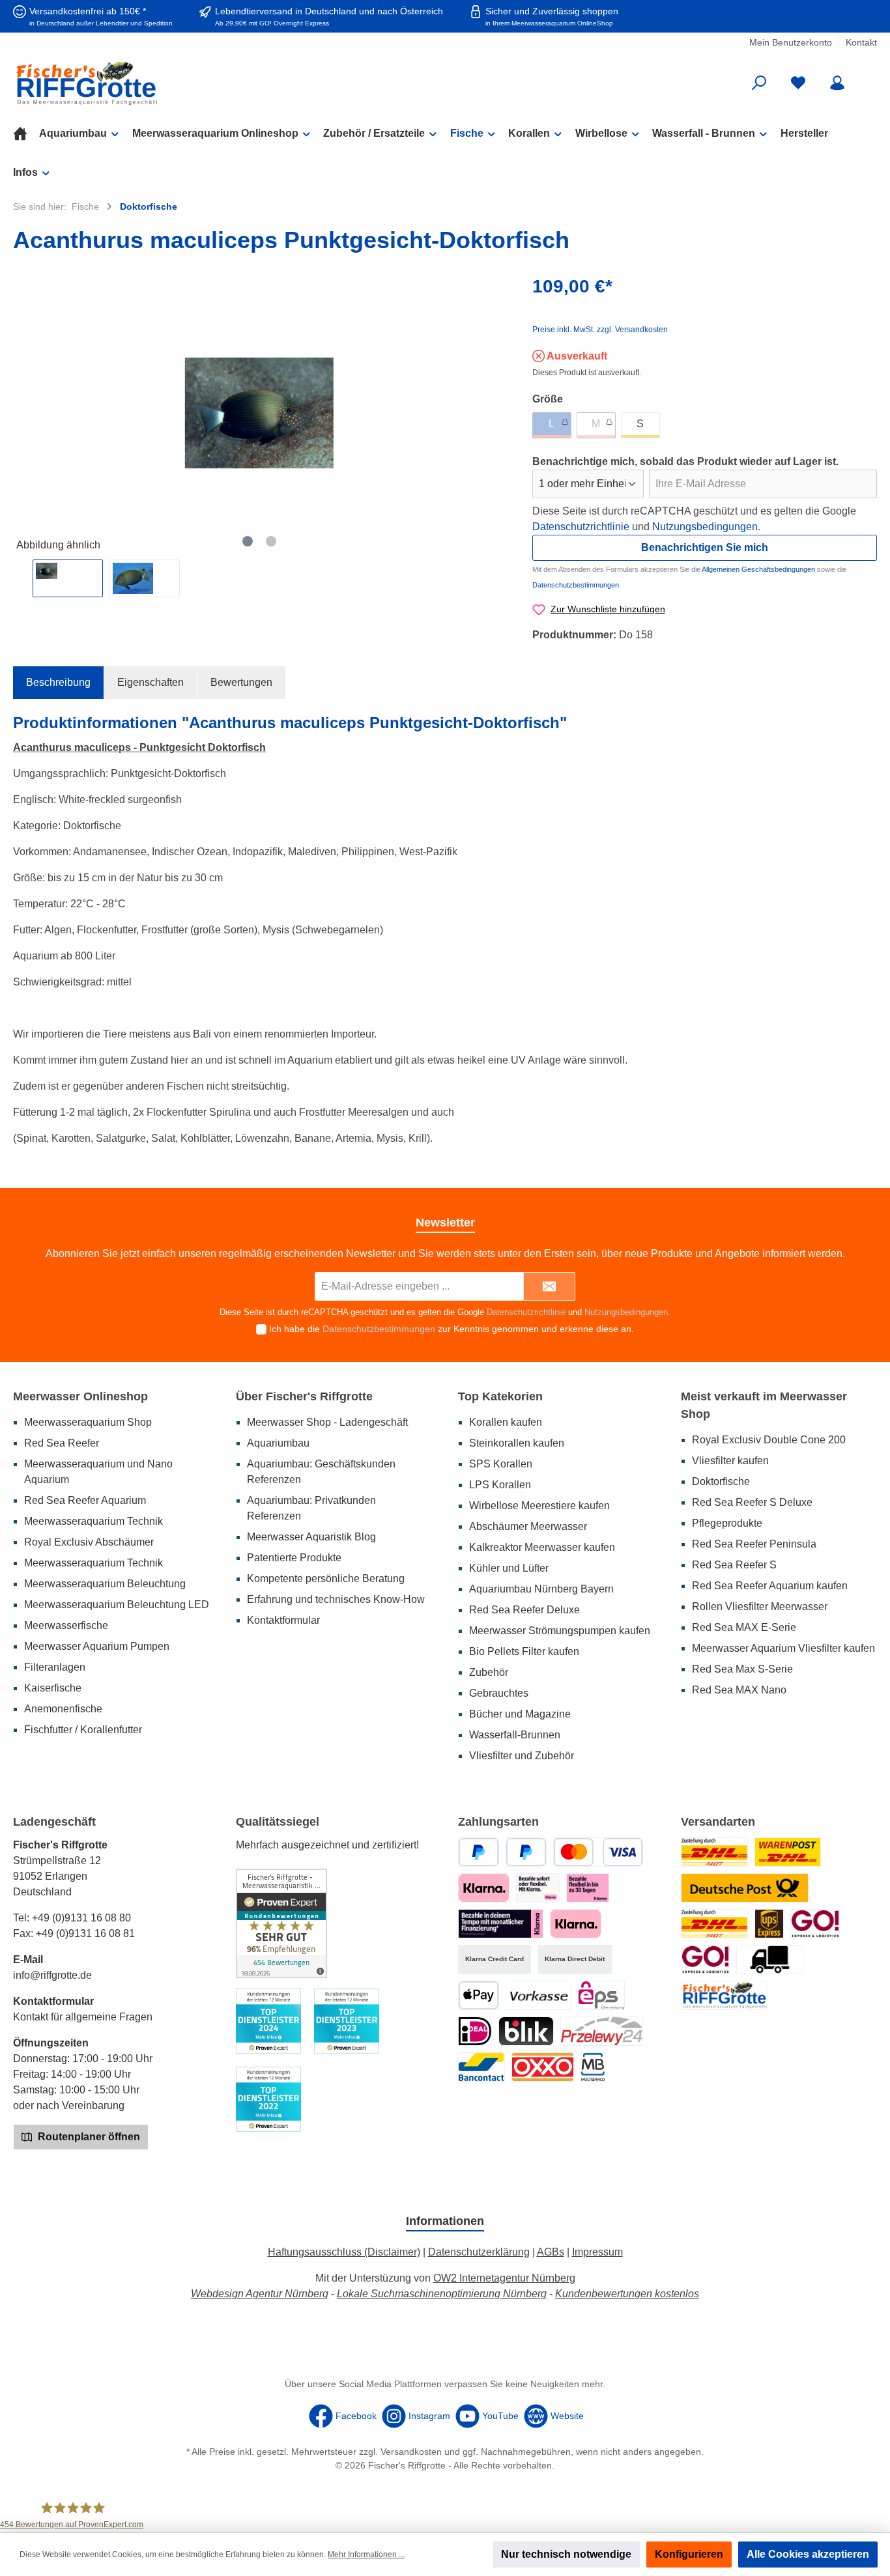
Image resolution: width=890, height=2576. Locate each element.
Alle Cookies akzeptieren (808, 2554)
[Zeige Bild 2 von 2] (271, 541)
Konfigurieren (689, 2554)
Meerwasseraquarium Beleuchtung (105, 1584)
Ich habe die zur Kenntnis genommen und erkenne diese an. (452, 1329)
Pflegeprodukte (727, 1523)
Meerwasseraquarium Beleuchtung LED (117, 1605)
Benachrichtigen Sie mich (705, 547)
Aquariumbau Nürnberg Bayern (541, 1589)
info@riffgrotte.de (52, 1975)
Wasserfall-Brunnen (515, 1735)
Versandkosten (411, 2452)
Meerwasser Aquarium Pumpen (97, 1646)
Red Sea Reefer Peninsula (754, 1544)
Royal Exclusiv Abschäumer (89, 1542)
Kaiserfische (53, 1688)
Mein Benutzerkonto (791, 42)
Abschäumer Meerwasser (528, 1526)
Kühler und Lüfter (509, 1568)
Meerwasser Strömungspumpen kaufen (560, 1631)
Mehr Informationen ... (366, 2555)
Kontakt (861, 42)
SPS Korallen (501, 1464)
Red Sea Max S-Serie (742, 1669)
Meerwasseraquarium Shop (88, 1422)
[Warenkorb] (868, 78)
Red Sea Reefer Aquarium (85, 1500)
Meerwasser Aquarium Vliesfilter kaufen (783, 1648)
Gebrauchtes (499, 1693)
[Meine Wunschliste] (798, 83)
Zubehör (489, 1672)
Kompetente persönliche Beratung (326, 1578)
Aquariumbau (278, 1443)
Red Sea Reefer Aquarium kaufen (770, 1586)
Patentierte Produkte (294, 1558)
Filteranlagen (55, 1667)
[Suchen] (759, 83)
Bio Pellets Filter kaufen (524, 1651)
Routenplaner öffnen (88, 2137)
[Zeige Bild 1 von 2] (248, 541)
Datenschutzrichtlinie (581, 527)
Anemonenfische (63, 1709)
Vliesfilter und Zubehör (522, 1756)
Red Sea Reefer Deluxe (524, 1610)
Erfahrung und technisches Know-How (336, 1599)
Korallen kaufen (506, 1422)
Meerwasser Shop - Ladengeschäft (327, 1422)
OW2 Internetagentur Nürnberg (504, 2278)
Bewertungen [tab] (241, 682)
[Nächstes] (496, 413)
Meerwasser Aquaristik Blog (311, 1537)
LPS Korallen (500, 1485)
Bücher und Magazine (520, 1714)
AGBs (551, 2252)
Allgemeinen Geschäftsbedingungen (758, 569)
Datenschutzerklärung (479, 2252)
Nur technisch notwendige (566, 2554)
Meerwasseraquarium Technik (93, 1521)
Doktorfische (721, 1481)
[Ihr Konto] (837, 83)
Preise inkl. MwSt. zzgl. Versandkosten (600, 330)
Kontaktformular (283, 1620)
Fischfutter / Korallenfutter (83, 1730)
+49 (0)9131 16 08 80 (81, 1918)
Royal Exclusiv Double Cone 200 (769, 1440)
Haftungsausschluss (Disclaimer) (344, 2252)
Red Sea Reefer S (734, 1565)
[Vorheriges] (23, 413)
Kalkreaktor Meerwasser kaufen (542, 1547)
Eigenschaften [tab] (151, 682)
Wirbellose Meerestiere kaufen (539, 1506)
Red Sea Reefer (62, 1443)
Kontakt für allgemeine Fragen (83, 2017)
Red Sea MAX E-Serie (744, 1627)
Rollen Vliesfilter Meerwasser (760, 1606)
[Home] (26, 134)
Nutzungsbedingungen (705, 527)
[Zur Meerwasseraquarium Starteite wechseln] (153, 83)
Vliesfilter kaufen (730, 1461)
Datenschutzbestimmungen (576, 585)
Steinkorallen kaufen (517, 1443)
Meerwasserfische (66, 1625)
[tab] (58, 683)
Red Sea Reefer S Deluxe (752, 1502)
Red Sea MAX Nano (739, 1690)
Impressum (597, 2252)
